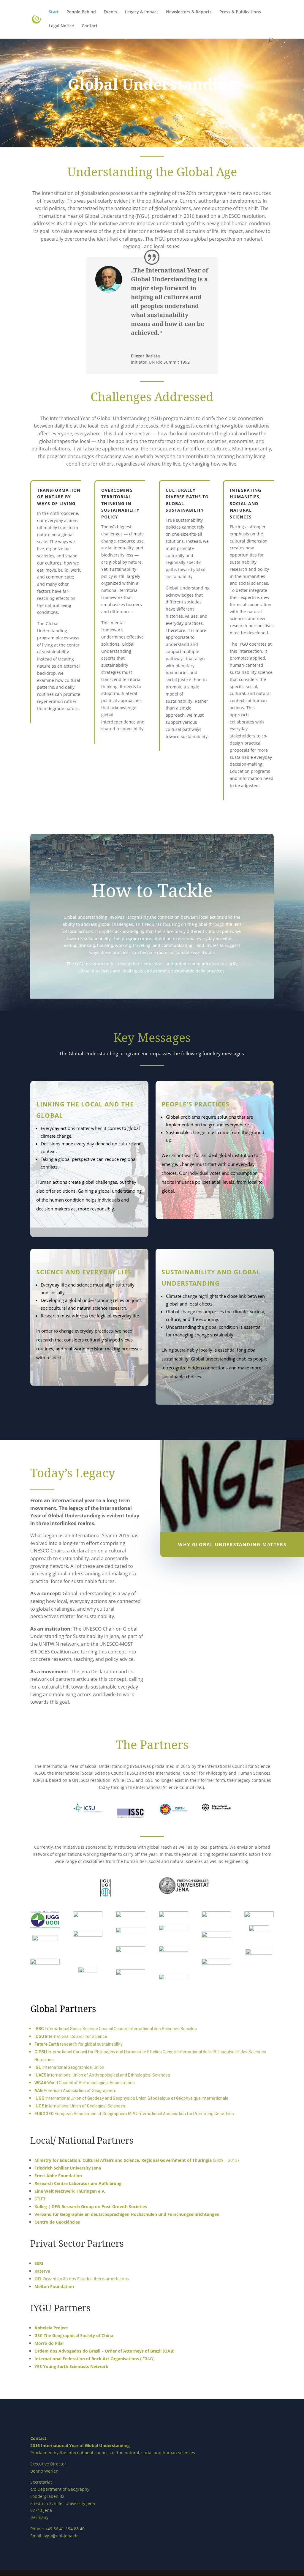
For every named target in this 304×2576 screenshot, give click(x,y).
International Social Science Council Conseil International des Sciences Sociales (116, 2029)
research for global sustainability (79, 2044)
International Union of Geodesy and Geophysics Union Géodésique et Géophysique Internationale (131, 2098)
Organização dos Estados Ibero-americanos (82, 2279)
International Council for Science (71, 2036)
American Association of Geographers (75, 2091)
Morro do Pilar (49, 2343)
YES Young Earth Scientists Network (71, 2366)
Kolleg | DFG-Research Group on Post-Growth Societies (91, 2207)
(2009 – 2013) (137, 2160)
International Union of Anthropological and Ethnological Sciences (102, 2075)
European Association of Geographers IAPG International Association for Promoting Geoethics (134, 2114)
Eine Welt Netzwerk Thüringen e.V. (70, 2191)
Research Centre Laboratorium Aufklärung (78, 2183)
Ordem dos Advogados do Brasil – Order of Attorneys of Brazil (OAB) (104, 2351)
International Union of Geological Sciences (80, 2106)
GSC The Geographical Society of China (74, 2335)
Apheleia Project (51, 2328)
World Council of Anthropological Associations (85, 2083)
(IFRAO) (94, 2359)
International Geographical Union (69, 2067)
